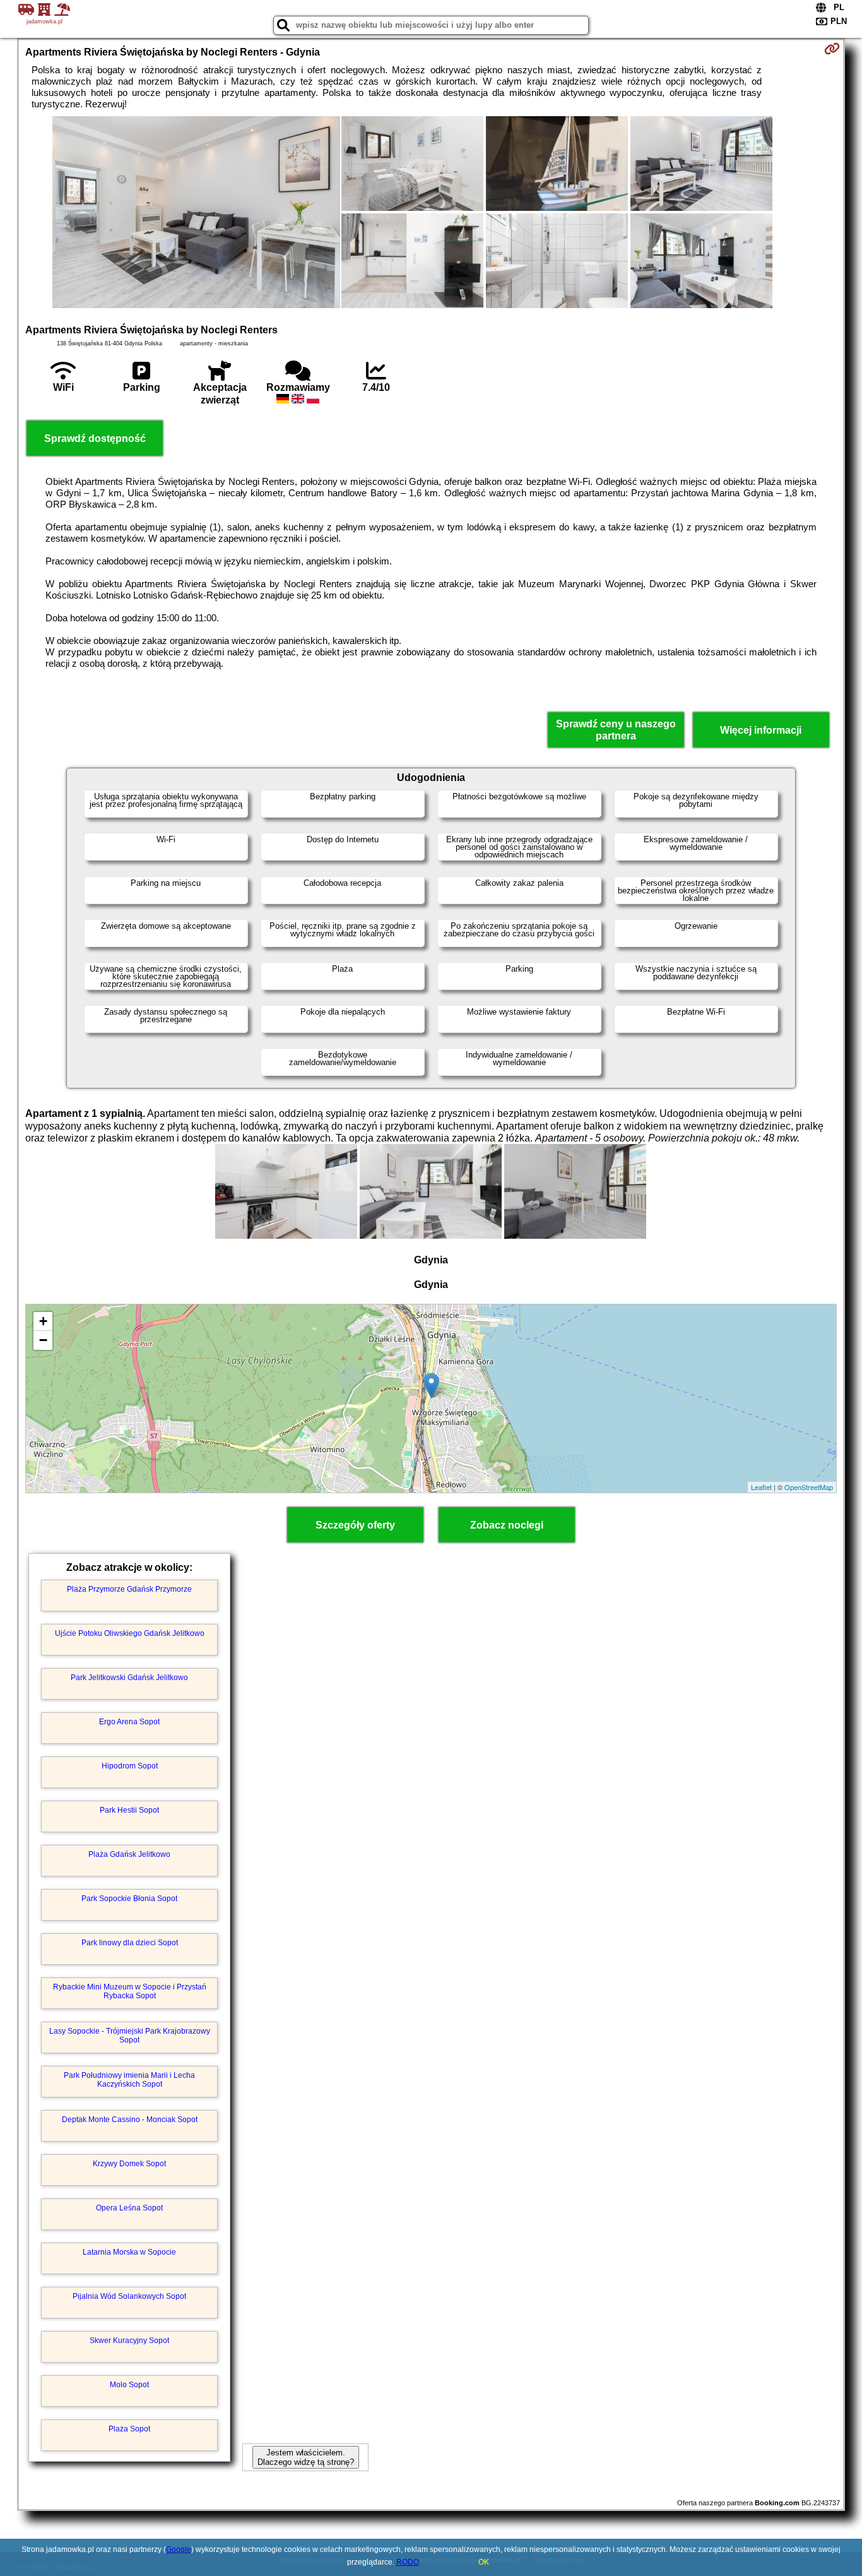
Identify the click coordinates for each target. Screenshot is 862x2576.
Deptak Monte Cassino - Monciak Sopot (130, 2120)
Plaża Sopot (129, 2429)
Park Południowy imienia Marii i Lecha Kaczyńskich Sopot (129, 2080)
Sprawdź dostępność (95, 438)
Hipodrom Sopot (130, 1766)
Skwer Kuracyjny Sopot (129, 2340)
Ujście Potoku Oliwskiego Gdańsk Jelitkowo (130, 1633)
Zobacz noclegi (507, 1525)
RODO (408, 2562)
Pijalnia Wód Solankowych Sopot (129, 2296)
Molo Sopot (129, 2385)
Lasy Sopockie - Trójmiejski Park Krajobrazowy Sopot (130, 2036)
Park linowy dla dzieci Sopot (130, 1943)
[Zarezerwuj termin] (832, 49)
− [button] (43, 1340)
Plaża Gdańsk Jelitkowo (129, 1854)
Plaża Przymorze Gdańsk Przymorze (129, 1589)
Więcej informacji (761, 730)
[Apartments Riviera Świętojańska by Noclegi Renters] (196, 213)
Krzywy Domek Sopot (129, 2164)
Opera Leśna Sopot (129, 2208)
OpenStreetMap (809, 1487)
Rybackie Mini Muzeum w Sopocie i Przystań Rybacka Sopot (130, 1991)
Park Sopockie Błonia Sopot (129, 1899)
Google (179, 2549)
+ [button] (43, 1321)
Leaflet (761, 1487)
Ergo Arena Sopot (129, 1722)
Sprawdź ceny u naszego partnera (616, 730)
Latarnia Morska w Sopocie (129, 2252)
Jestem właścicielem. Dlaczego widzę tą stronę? (306, 2457)
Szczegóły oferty (355, 1525)
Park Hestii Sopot (129, 1810)
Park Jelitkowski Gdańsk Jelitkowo (129, 1678)
